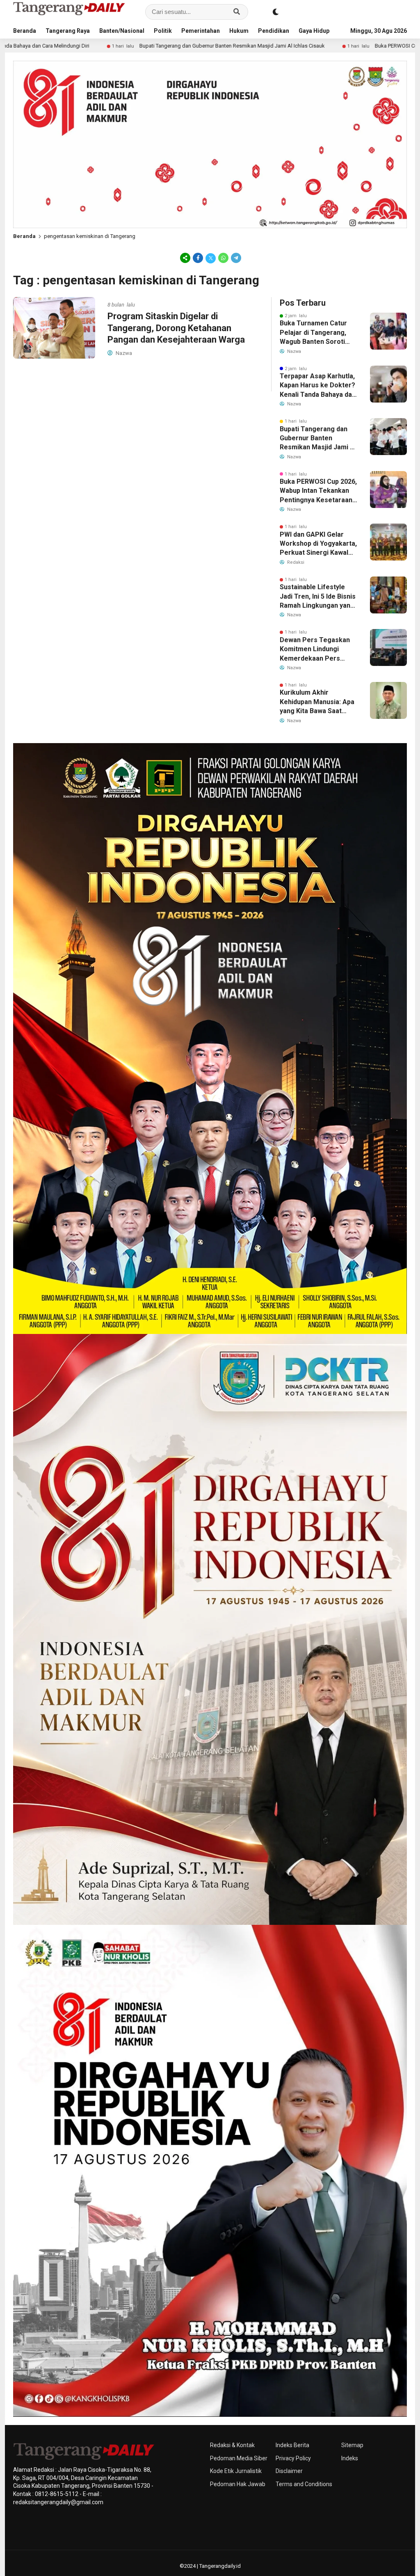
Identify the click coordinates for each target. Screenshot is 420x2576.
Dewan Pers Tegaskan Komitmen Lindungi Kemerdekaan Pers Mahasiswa (315, 650)
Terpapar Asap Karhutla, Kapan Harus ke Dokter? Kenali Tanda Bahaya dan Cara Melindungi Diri (318, 386)
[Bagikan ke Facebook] (198, 258)
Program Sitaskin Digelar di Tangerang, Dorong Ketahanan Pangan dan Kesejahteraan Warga (176, 328)
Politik (163, 31)
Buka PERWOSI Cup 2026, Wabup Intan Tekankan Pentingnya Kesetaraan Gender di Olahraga (318, 491)
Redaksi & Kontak (232, 2445)
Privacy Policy (293, 2458)
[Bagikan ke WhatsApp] (223, 258)
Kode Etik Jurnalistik (236, 2471)
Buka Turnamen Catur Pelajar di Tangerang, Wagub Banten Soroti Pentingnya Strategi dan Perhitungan (317, 333)
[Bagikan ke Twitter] (211, 258)
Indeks (350, 2458)
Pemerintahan (201, 31)
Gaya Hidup (314, 31)
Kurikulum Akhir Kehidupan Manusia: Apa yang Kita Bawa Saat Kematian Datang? (317, 702)
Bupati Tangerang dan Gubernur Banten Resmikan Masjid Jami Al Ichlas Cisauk (103, 46)
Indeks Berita (292, 2445)
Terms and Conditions (304, 2484)
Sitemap (352, 2445)
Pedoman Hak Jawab (238, 2484)
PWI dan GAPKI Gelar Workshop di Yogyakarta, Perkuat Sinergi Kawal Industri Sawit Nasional (318, 544)
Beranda (25, 31)
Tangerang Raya (68, 31)
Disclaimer (289, 2471)
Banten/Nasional (122, 31)
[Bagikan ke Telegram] (235, 258)
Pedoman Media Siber (239, 2458)
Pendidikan (274, 31)
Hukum (239, 31)
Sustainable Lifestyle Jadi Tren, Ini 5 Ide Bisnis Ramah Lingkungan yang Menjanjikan (318, 597)
